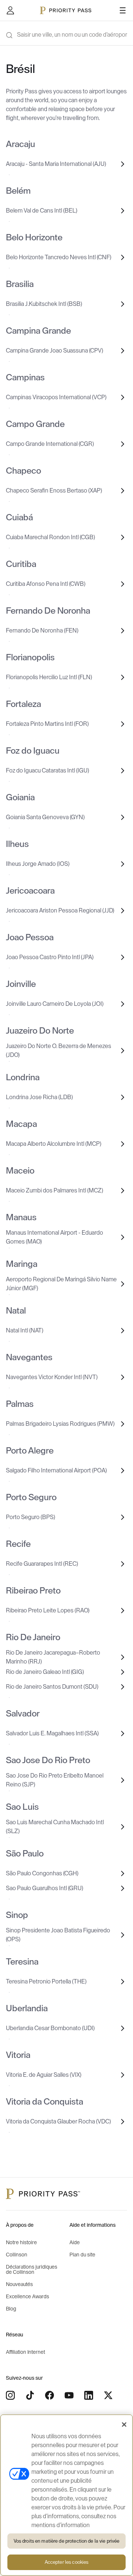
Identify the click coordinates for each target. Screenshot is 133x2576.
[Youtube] (69, 2395)
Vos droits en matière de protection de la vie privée (67, 2541)
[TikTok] (30, 2395)
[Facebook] (50, 2395)
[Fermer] (124, 2425)
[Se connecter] (10, 10)
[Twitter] (108, 2395)
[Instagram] (10, 2395)
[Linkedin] (89, 2395)
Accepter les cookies (67, 2562)
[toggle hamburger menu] (123, 10)
